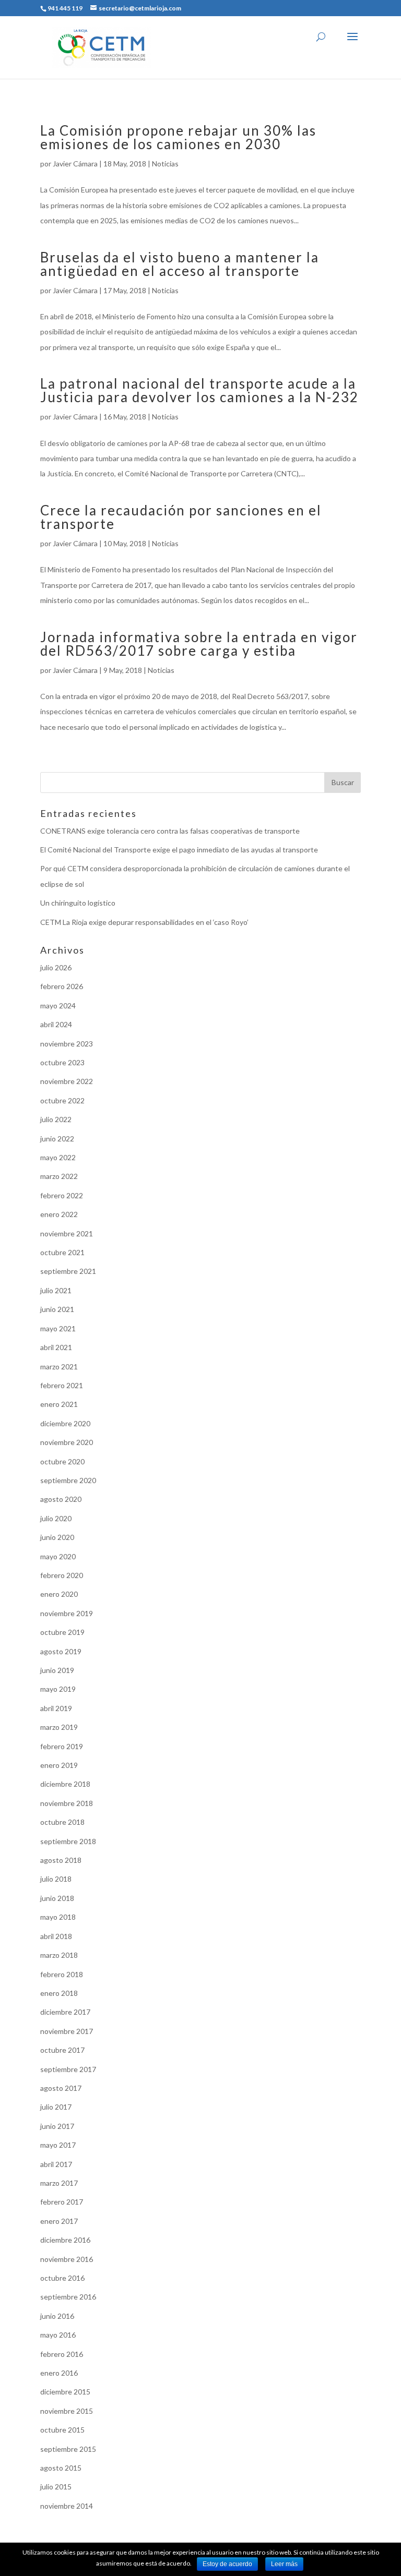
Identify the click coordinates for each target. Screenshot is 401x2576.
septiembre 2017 (68, 2069)
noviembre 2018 (67, 1803)
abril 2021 (56, 1347)
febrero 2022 (62, 1195)
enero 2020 (59, 1594)
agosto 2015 (61, 2468)
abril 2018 (56, 1936)
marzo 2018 (59, 1955)
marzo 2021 (59, 1367)
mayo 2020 (58, 1556)
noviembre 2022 (67, 1081)
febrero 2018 (62, 1974)
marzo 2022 (59, 1176)
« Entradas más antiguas (79, 764)
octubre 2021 (62, 1252)
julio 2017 (56, 2107)
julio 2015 (56, 2487)
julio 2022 (56, 1119)
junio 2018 (57, 1898)
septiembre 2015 (68, 2449)
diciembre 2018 (65, 1784)
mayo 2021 (58, 1328)
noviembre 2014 (67, 2506)
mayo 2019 (58, 1689)
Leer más (284, 2564)
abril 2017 (56, 2164)
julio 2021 (56, 1290)
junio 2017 (57, 2126)
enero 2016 (59, 2373)
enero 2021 (59, 1404)
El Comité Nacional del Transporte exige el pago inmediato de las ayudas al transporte (179, 850)
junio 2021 (57, 1309)
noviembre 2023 (67, 1044)
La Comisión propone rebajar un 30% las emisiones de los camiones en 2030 (178, 137)
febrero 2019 (62, 1746)
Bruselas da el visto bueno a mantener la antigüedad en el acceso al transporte (180, 264)
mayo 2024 (58, 1006)
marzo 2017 (59, 2183)
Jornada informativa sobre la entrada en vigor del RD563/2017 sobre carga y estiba (199, 644)
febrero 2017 (62, 2202)
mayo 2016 (58, 2335)
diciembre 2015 (65, 2392)
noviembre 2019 (67, 1613)
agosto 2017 (61, 2088)
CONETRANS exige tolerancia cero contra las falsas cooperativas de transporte (170, 831)
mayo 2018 (58, 1917)
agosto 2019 (61, 1651)
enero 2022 (59, 1214)
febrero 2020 (62, 1575)
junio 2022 (57, 1139)
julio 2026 (56, 967)
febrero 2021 (62, 1385)
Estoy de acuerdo (227, 2564)
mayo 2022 (58, 1157)
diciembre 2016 (65, 2240)
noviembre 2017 (67, 2031)
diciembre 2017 (65, 2012)
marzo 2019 (59, 1727)
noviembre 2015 (67, 2411)
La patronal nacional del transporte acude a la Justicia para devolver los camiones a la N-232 (199, 390)
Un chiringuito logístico (78, 903)
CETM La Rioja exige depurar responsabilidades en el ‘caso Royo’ (144, 922)
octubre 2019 (62, 1632)
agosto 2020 (61, 1499)
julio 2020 (56, 1518)
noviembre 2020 (67, 1442)
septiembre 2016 (68, 2297)
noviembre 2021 (67, 1233)
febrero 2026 (62, 986)
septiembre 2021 (68, 1271)
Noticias (165, 164)
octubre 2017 (62, 2050)
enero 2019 (59, 1765)
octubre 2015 (62, 2430)
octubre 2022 (62, 1100)
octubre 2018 (62, 1822)
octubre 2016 (62, 2278)
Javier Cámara (75, 164)
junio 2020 (57, 1537)
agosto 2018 (61, 1860)
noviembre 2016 (67, 2259)
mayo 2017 (58, 2145)
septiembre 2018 (68, 1841)
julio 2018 (56, 1879)
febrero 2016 (62, 2354)
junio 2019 (57, 1670)
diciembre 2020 (65, 1423)
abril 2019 (56, 1708)
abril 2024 (56, 1024)
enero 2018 (59, 1993)
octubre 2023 (62, 1062)
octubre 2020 (62, 1461)
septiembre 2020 (68, 1480)
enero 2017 (59, 2221)
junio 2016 (57, 2316)
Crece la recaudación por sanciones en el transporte (181, 517)
